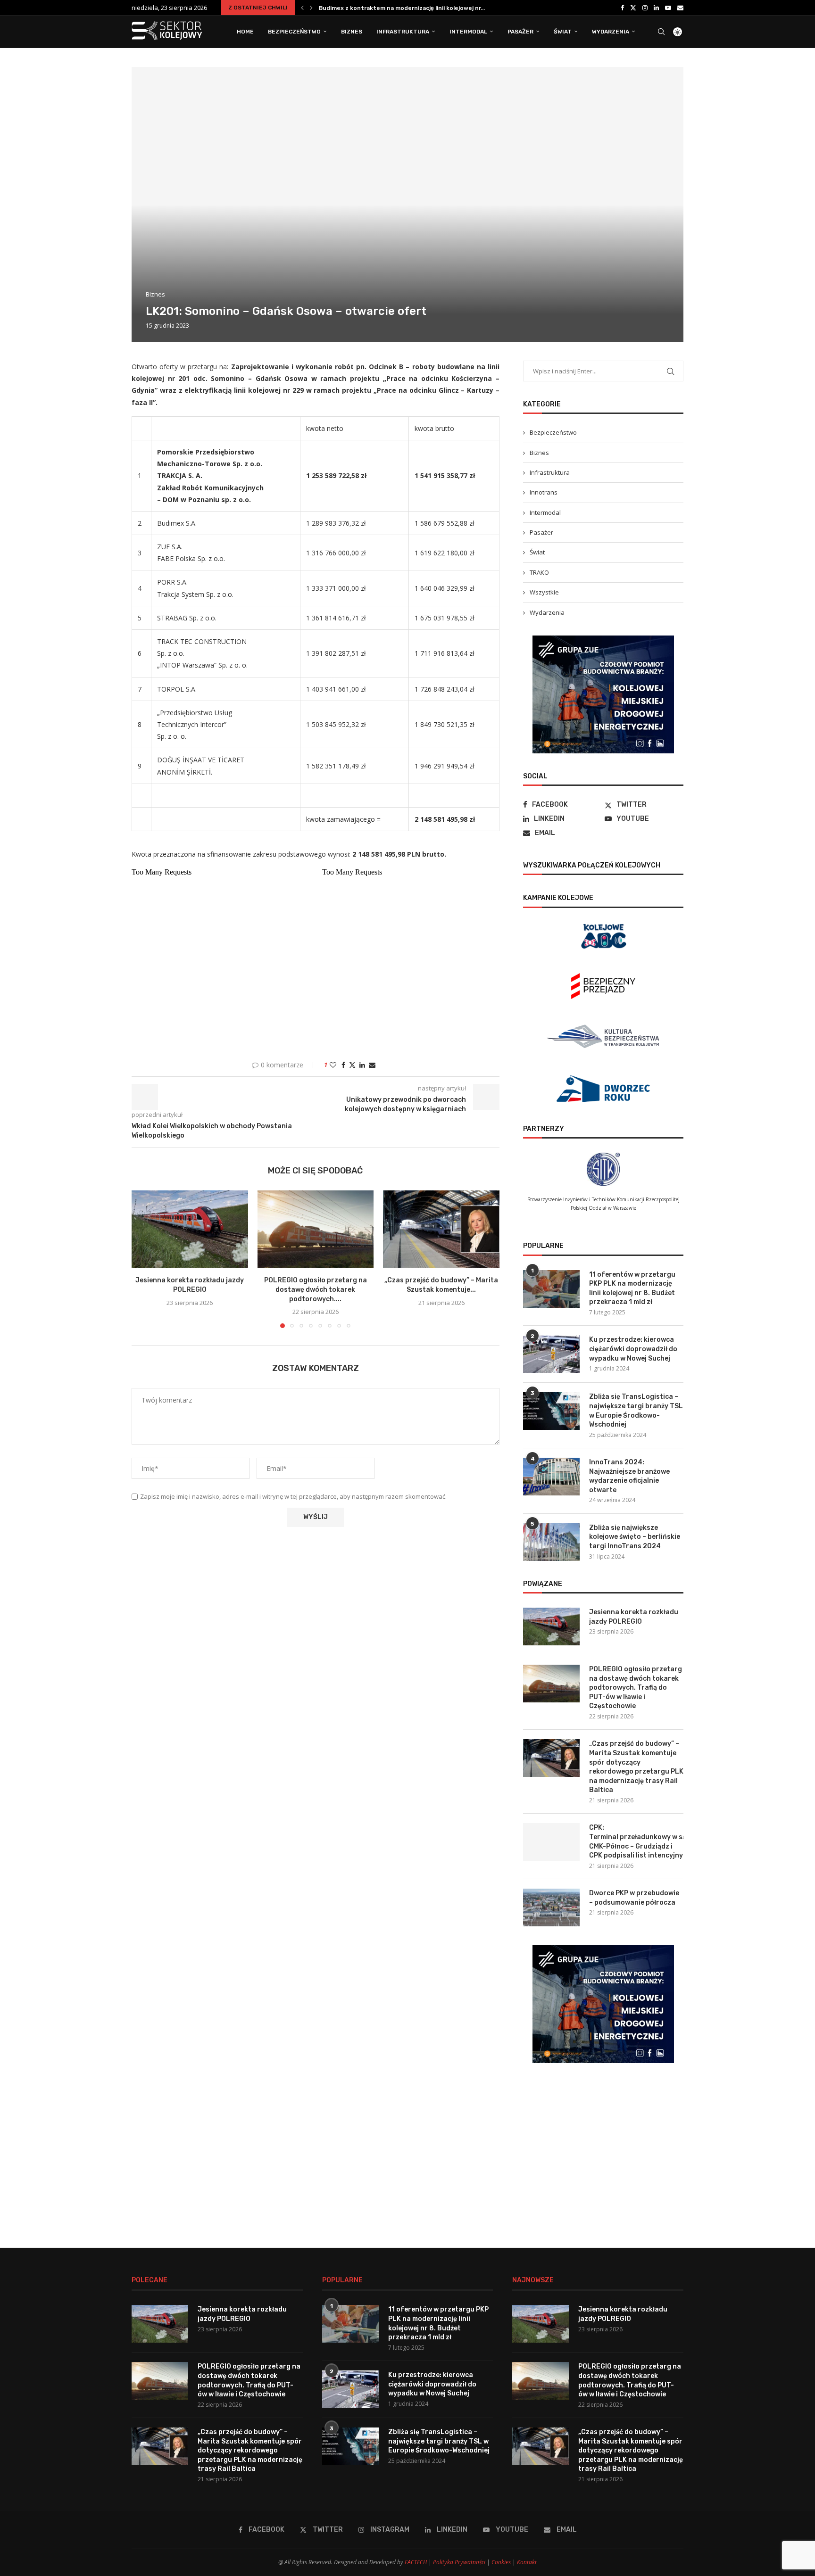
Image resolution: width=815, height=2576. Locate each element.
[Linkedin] (656, 8)
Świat (563, 32)
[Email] (680, 8)
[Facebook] (622, 8)
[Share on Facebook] (343, 1065)
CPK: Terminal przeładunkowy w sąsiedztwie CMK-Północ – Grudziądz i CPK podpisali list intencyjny (636, 1841)
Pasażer (520, 32)
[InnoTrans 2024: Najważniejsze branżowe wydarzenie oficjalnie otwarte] (551, 1477)
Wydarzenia (611, 32)
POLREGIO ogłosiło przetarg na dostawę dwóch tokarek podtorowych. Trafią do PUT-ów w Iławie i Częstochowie (636, 1688)
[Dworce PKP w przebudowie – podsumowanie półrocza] (551, 1907)
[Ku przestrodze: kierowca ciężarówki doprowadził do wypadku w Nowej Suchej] (551, 1354)
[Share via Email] (372, 1065)
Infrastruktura (403, 32)
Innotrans (544, 492)
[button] (302, 8)
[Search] (661, 32)
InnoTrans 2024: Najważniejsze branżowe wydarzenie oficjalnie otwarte (629, 1476)
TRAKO (539, 572)
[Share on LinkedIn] (362, 1065)
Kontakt (527, 2562)
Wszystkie (544, 592)
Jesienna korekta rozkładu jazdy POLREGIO (382, 8)
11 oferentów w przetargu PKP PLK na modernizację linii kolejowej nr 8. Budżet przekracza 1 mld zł (632, 1288)
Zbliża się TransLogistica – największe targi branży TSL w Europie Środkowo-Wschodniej (636, 1411)
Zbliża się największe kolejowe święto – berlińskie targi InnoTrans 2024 (635, 1537)
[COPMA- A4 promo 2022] (603, 641)
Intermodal (468, 32)
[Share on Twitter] (352, 1065)
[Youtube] (668, 8)
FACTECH (416, 2562)
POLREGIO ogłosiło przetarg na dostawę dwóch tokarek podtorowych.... (316, 1289)
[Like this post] (333, 1065)
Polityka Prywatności (459, 2562)
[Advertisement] (603, 2148)
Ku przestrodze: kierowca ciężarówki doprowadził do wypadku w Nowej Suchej (633, 1349)
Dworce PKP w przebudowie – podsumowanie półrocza (634, 1898)
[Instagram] (645, 8)
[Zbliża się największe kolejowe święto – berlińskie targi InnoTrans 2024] (551, 1542)
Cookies (501, 2562)
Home (245, 32)
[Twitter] (633, 8)
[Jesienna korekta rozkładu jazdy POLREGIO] (190, 1229)
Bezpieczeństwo (294, 32)
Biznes (352, 32)
